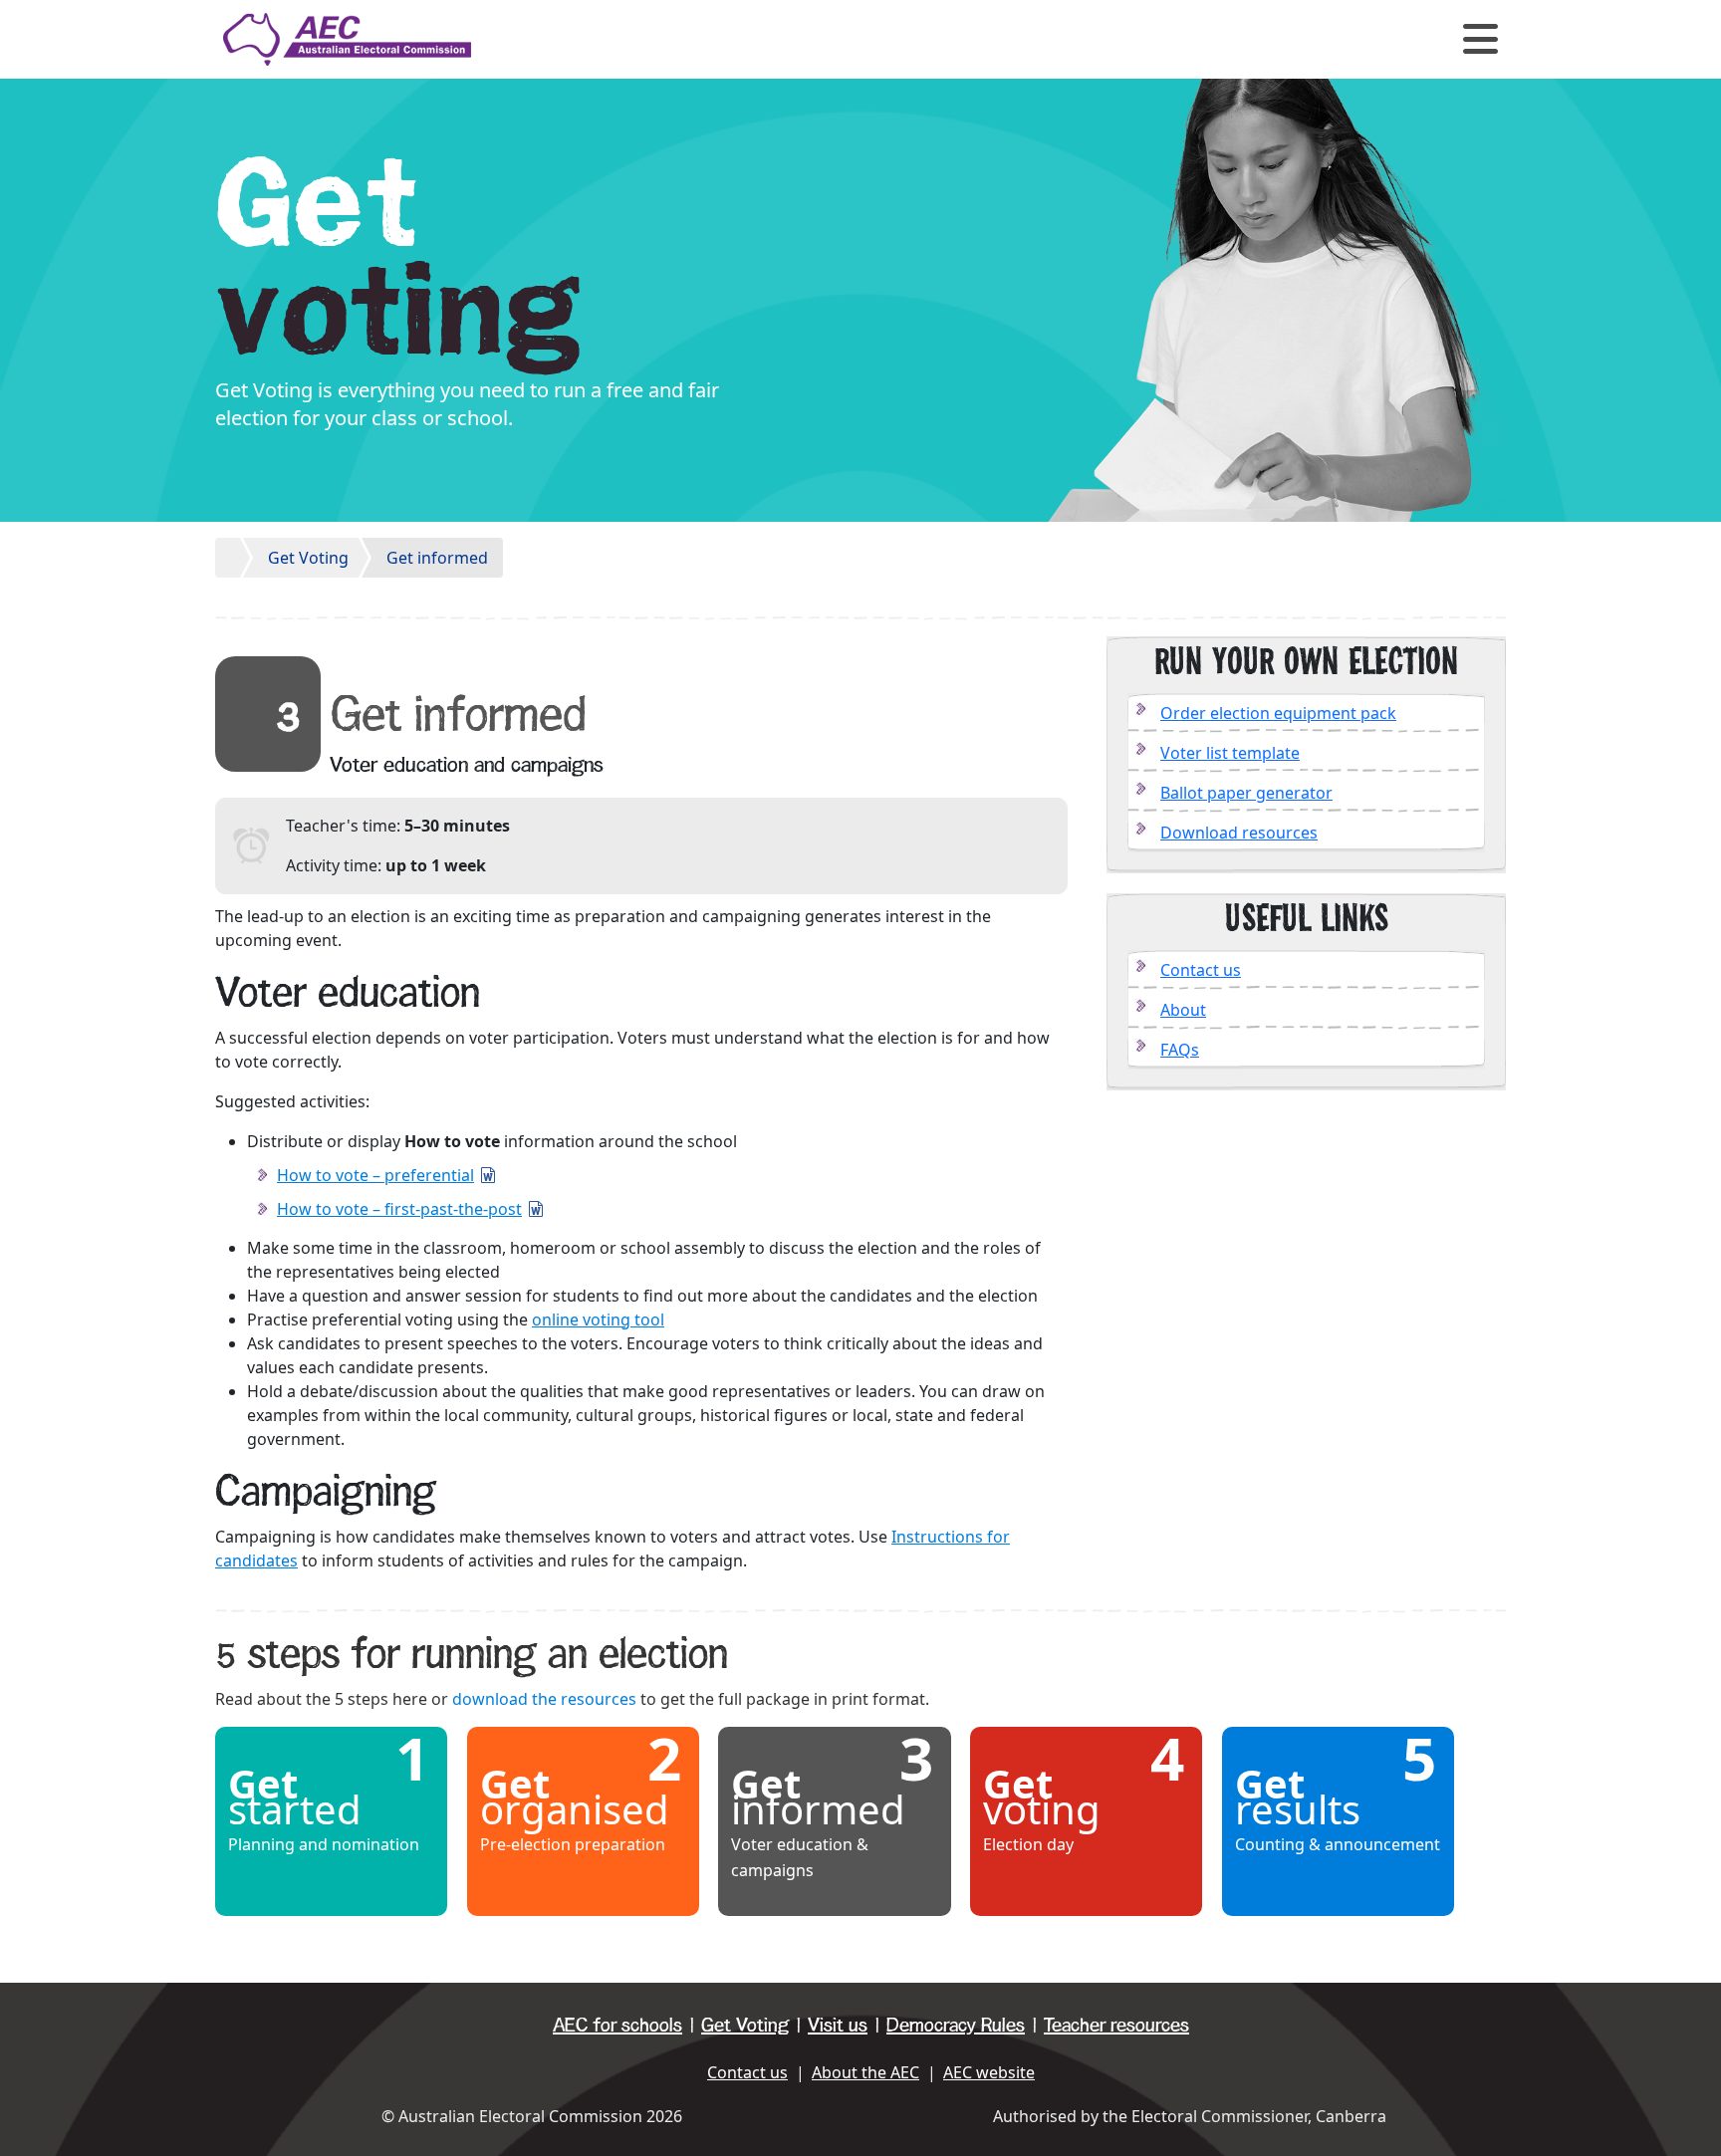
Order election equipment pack (1278, 713)
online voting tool (598, 1319)
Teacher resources (1116, 2025)
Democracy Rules (956, 2025)
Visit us (838, 2025)
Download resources (1239, 833)
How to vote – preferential (375, 1175)
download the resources (544, 1699)
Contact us (1201, 970)
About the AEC (865, 2072)
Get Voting (308, 558)
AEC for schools (617, 2025)
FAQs (1180, 1050)
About (1183, 1010)
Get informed (437, 558)
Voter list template (1230, 753)
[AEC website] (347, 37)
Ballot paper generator (1246, 793)
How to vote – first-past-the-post (399, 1209)
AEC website (989, 2072)
